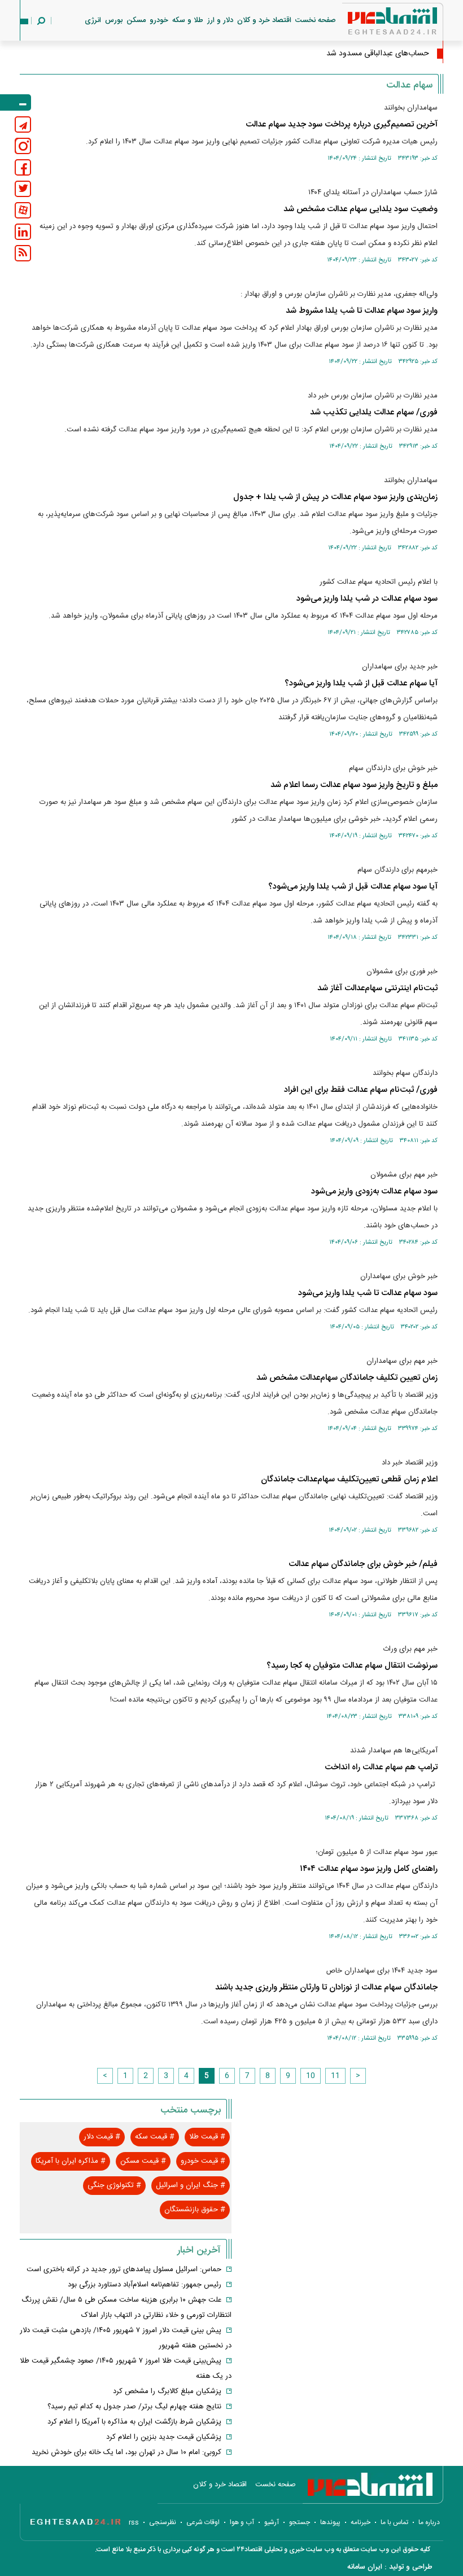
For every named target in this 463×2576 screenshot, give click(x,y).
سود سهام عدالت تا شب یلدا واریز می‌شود (368, 1293)
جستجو (300, 2522)
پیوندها (330, 2522)
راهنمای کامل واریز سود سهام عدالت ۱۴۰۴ (369, 1869)
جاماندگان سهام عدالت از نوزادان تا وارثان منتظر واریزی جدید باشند (326, 1987)
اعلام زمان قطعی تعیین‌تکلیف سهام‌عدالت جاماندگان (349, 1479)
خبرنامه (361, 2522)
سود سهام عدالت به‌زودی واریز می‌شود (374, 1191)
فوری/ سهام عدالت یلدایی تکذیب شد (374, 412)
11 (335, 2076)
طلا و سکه (188, 20)
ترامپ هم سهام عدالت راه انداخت (381, 1767)
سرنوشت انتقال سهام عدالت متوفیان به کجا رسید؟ (352, 1666)
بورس (114, 20)
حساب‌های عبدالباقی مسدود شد (378, 54)
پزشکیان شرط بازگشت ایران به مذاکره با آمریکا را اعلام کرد (134, 2422)
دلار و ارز (220, 20)
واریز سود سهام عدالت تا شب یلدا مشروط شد (362, 311)
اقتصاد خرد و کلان (264, 20)
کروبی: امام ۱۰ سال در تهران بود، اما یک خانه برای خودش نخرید (126, 2452)
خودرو (159, 20)
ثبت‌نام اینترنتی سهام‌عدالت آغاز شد (377, 988)
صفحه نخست (316, 20)
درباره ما (429, 2522)
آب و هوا (242, 2522)
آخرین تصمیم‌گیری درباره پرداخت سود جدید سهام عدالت (342, 124)
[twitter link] (23, 189)
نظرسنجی (163, 2522)
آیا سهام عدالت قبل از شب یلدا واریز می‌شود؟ (361, 683)
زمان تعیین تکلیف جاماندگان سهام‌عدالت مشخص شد (347, 1378)
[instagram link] (23, 146)
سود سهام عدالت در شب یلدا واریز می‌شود (367, 599)
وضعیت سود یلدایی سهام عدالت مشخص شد (361, 209)
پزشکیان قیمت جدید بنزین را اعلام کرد (164, 2437)
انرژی (93, 20)
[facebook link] (23, 167)
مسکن (136, 20)
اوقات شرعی (203, 2522)
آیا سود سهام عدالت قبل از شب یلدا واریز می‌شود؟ (353, 887)
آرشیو (272, 2522)
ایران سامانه (365, 2567)
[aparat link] (23, 210)
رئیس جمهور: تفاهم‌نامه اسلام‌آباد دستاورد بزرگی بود (145, 2285)
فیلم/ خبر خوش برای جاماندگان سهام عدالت (363, 1564)
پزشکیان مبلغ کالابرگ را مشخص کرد (167, 2391)
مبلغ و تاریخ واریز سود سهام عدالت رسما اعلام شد (354, 785)
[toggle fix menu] (16, 102)
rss (134, 2522)
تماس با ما (394, 2522)
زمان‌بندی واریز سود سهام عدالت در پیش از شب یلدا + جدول (335, 497)
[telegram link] (23, 124)
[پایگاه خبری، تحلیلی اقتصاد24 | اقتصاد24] (374, 23)
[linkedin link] (23, 232)
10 (311, 2076)
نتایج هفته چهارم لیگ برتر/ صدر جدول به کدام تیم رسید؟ (134, 2407)
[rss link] (23, 253)
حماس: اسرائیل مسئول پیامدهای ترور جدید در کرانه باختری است (124, 2269)
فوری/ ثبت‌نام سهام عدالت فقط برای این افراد (361, 1090)
